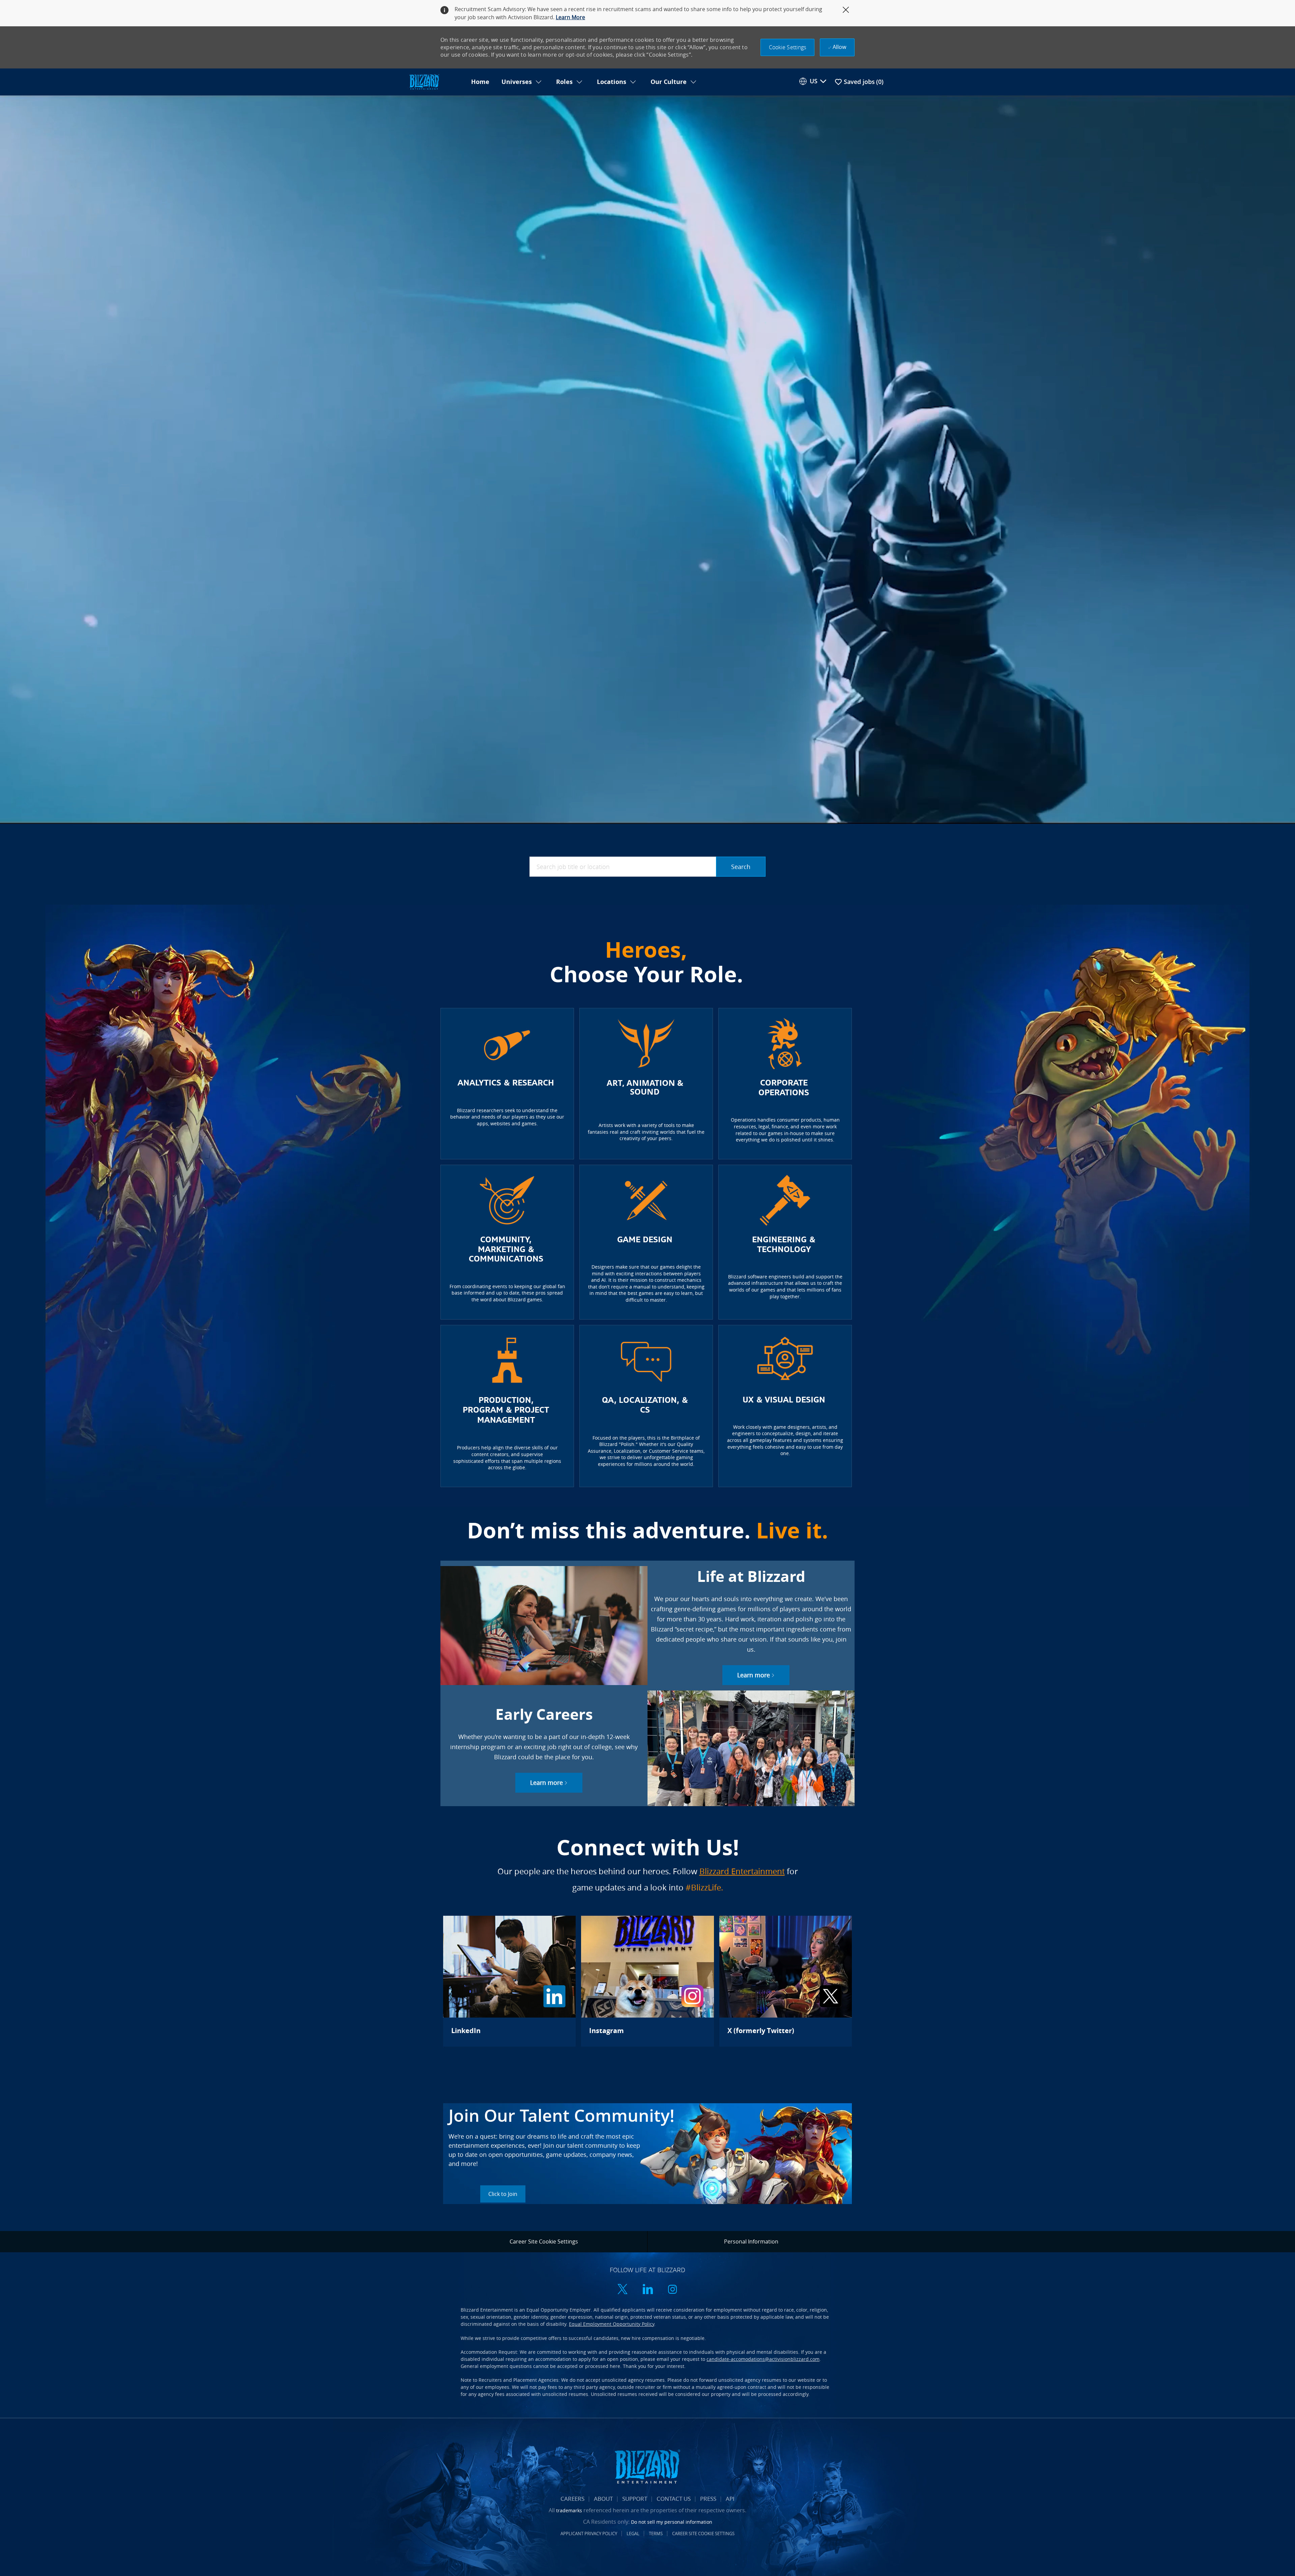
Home (480, 82)
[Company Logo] (436, 82)
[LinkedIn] (509, 1981)
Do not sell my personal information (672, 2522)
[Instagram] (647, 1981)
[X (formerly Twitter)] (786, 1981)
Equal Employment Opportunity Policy (612, 2324)
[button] (788, 47)
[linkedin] (647, 2290)
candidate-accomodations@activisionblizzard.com (763, 2359)
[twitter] (623, 2290)
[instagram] (672, 2290)
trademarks (569, 2510)
